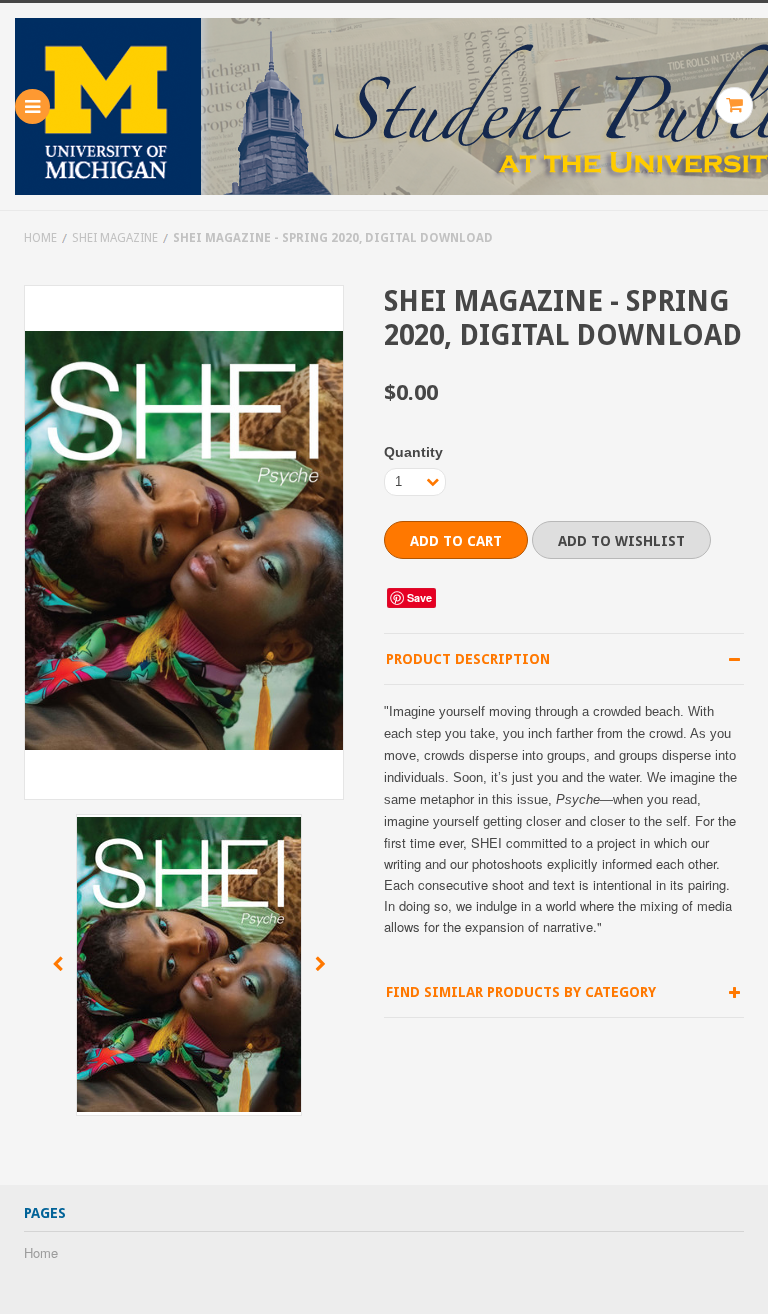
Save (419, 597)
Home (40, 238)
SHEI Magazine (115, 238)
